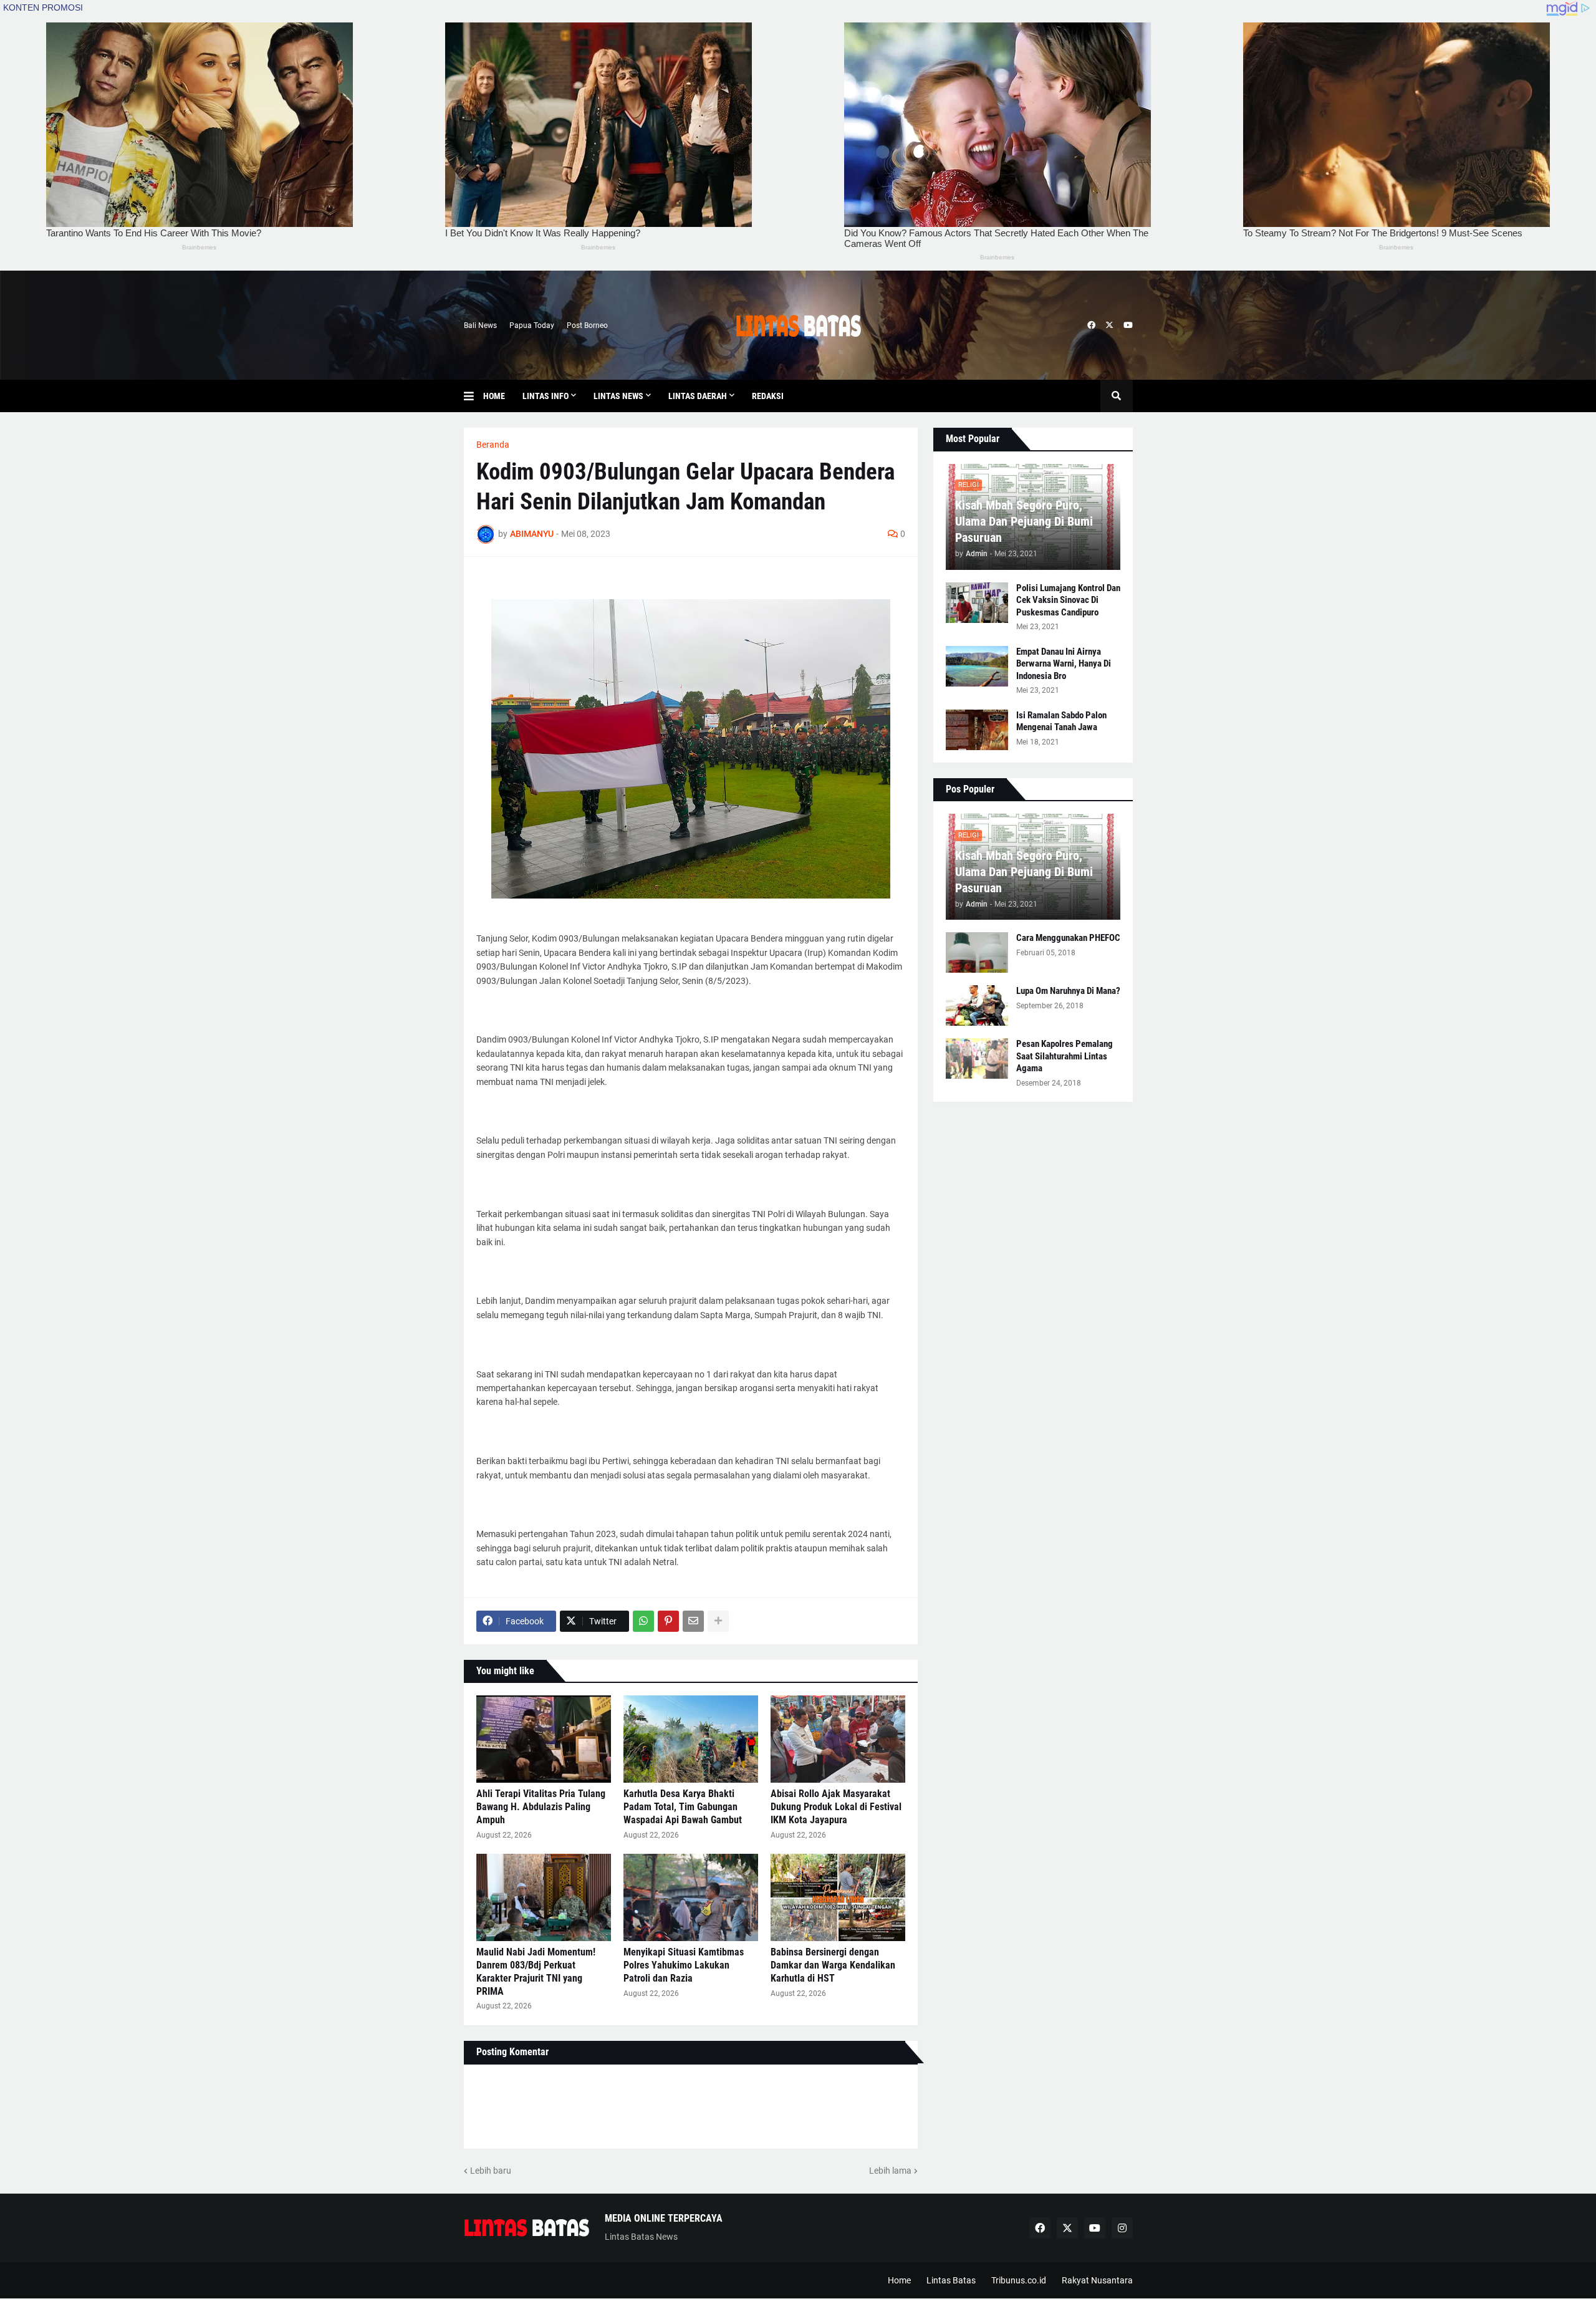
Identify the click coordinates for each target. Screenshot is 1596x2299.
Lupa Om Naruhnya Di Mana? (1068, 991)
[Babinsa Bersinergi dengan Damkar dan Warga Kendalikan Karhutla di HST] (838, 1897)
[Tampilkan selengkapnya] (718, 1621)
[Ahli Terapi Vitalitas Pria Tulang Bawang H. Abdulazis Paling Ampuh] (544, 1739)
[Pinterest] (668, 1621)
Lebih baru (491, 2171)
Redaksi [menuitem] (768, 396)
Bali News (480, 325)
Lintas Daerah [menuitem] (698, 396)
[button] (474, 396)
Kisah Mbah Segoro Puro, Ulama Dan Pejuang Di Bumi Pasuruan (1024, 521)
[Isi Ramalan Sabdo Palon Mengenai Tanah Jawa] (977, 730)
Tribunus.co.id (1019, 2280)
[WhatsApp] (643, 1621)
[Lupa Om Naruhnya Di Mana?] (977, 1005)
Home (899, 2280)
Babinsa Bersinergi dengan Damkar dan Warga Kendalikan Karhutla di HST (833, 1965)
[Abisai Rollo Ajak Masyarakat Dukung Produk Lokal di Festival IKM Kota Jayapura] (838, 1739)
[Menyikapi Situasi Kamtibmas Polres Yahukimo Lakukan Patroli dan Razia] (691, 1897)
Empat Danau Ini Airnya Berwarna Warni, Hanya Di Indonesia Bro (1064, 664)
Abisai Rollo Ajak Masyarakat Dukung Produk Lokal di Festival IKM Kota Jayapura (836, 1807)
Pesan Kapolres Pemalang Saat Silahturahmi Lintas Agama (1065, 1056)
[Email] (693, 1621)
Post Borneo (587, 325)
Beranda (493, 445)
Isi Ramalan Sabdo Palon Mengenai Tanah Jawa (1061, 721)
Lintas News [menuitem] (618, 396)
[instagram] (1122, 2228)
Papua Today (532, 325)
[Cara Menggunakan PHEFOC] (977, 952)
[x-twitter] (1109, 325)
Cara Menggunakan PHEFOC (1068, 938)
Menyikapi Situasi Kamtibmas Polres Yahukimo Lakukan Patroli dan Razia (684, 1965)
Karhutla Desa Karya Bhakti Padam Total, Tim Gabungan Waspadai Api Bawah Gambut (683, 1807)
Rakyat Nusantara (1097, 2280)
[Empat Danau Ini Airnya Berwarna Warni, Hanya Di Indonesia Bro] (977, 666)
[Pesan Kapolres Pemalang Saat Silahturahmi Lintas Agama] (977, 1058)
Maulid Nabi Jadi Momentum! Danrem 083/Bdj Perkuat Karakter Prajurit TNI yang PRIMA (536, 1971)
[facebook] (1091, 325)
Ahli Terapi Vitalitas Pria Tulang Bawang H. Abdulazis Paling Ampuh (541, 1807)
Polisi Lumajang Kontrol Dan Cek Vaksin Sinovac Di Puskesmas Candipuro (1068, 600)
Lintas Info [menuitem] (546, 396)
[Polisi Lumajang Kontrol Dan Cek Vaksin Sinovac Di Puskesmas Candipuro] (977, 603)
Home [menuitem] (494, 396)
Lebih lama (890, 2171)
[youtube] (1128, 325)
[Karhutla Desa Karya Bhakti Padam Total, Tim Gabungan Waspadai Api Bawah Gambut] (691, 1739)
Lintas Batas (951, 2280)
